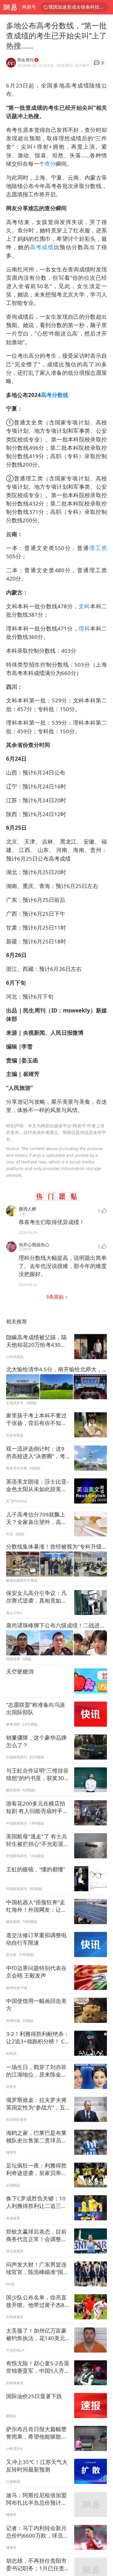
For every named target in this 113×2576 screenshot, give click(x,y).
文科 (84, 606)
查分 (50, 164)
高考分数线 (55, 395)
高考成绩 (42, 247)
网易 (10, 7)
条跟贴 (55, 1297)
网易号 (29, 7)
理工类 (98, 548)
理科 (84, 628)
